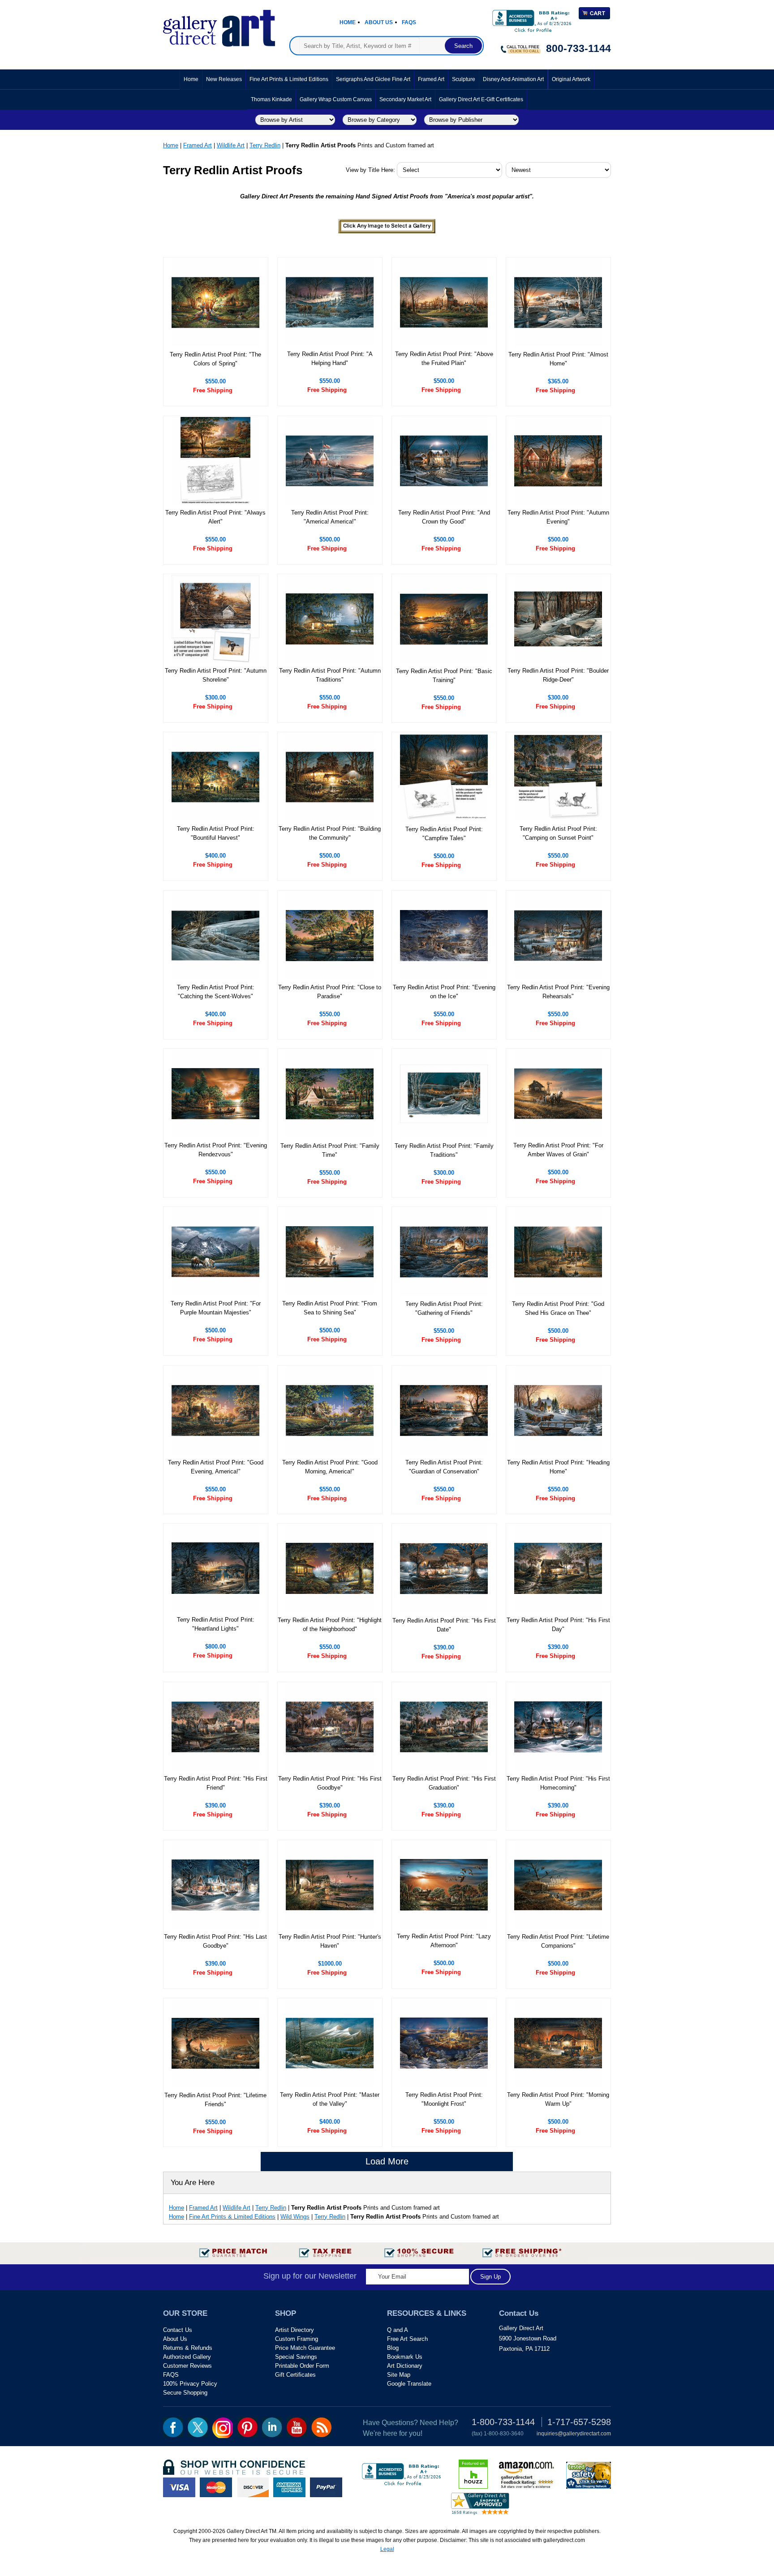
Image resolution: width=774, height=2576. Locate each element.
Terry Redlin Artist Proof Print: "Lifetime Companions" (558, 1941)
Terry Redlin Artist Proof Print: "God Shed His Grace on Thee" (558, 1308)
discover (253, 2487)
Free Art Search (407, 2339)
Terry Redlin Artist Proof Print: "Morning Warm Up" (558, 2099)
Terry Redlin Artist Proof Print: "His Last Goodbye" (215, 1941)
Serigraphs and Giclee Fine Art (373, 79)
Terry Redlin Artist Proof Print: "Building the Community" (330, 833)
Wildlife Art (231, 145)
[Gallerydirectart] (219, 25)
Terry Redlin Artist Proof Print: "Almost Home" (558, 359)
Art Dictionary (405, 2366)
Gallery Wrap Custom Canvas (336, 99)
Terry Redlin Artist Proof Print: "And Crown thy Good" (444, 517)
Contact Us (178, 2330)
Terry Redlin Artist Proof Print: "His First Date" (444, 1625)
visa (179, 2487)
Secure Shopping (185, 2393)
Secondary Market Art (405, 99)
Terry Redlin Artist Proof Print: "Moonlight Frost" (444, 2099)
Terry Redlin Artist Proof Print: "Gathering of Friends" (444, 1308)
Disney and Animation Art (513, 79)
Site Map (399, 2375)
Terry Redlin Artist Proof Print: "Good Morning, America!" (330, 1467)
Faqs (409, 22)
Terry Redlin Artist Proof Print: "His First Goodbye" (330, 1783)
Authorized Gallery (187, 2357)
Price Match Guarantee (305, 2348)
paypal (326, 2487)
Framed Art (431, 79)
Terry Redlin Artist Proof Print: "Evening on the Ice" (444, 992)
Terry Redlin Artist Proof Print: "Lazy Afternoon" (444, 1941)
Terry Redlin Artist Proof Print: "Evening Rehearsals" (558, 992)
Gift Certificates (295, 2375)
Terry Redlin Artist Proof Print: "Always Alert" (215, 517)
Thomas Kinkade (271, 99)
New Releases (224, 79)
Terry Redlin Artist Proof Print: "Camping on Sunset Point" (558, 833)
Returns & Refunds (188, 2348)
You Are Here (193, 2183)
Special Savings (296, 2357)
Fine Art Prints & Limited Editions (289, 79)
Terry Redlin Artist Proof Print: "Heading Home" (558, 1467)
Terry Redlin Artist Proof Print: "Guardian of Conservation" (444, 1467)
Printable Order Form (302, 2366)
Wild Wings (295, 2217)
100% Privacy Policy (190, 2384)
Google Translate (409, 2384)
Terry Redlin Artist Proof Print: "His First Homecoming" (558, 1783)
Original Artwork (571, 79)
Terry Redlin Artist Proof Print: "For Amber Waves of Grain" (558, 1150)
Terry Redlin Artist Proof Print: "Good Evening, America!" (216, 1467)
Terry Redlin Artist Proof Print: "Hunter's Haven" (330, 1941)
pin (247, 2427)
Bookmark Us (405, 2357)
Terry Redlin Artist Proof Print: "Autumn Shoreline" (216, 675)
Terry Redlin (265, 145)
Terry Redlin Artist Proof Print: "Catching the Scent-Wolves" (216, 992)
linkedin (272, 2427)
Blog (393, 2348)
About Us (379, 22)
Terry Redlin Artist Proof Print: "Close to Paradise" (330, 992)
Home (348, 22)
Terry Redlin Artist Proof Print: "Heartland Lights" (216, 1624)
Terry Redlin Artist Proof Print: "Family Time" (330, 1150)
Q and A (398, 2330)
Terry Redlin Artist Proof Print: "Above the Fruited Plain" (444, 358)
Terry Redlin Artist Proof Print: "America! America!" (330, 517)
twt (198, 2427)
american (289, 2487)
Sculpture (464, 79)
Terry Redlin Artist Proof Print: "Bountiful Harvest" (216, 833)
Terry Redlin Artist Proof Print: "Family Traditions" (444, 1150)
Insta (223, 2428)
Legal (387, 2549)
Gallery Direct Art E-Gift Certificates (481, 99)
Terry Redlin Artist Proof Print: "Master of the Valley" (330, 2099)
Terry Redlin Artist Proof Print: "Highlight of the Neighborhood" (330, 1625)
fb (173, 2427)
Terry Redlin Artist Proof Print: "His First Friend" (216, 1783)
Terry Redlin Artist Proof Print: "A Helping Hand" (330, 358)
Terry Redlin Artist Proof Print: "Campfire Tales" (444, 834)
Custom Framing (297, 2339)
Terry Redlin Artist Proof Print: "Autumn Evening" (558, 517)
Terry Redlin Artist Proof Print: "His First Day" (558, 1625)
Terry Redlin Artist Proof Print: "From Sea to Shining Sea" (330, 1308)
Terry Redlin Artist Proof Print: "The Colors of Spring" (215, 359)
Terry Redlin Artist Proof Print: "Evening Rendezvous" (216, 1150)
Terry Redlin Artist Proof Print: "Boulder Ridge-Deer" (558, 675)
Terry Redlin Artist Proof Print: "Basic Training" (444, 676)
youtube (297, 2427)
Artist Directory (295, 2330)
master (216, 2487)
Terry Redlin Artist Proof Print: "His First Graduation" (444, 1783)
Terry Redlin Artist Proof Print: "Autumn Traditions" (330, 675)
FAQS (171, 2375)
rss (321, 2427)
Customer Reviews (187, 2366)
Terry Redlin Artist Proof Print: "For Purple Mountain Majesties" (216, 1308)
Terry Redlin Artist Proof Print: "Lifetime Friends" (215, 2100)
